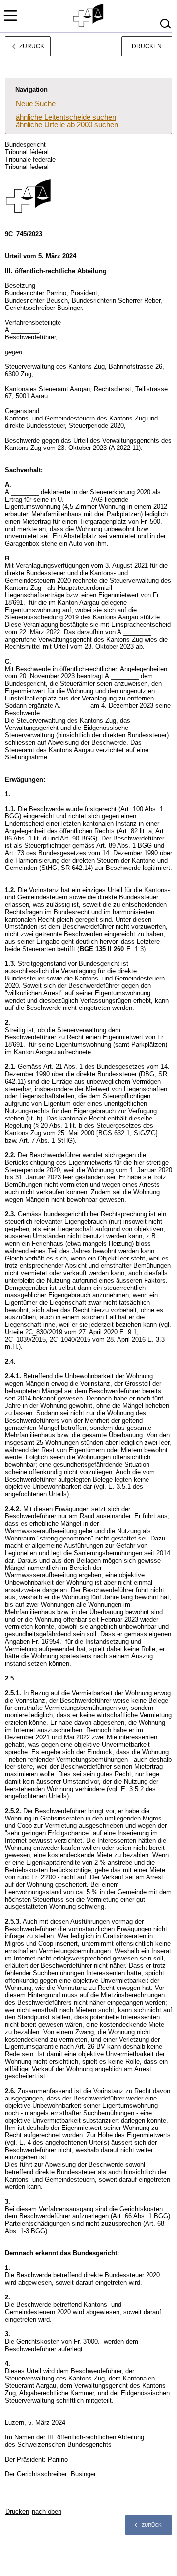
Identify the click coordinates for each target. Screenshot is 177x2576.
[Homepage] (89, 16)
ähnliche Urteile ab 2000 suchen (67, 125)
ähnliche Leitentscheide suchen (66, 117)
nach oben (47, 2511)
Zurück (152, 2525)
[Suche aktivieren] (165, 24)
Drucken (147, 46)
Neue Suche (36, 103)
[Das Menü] (10, 15)
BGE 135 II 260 (102, 949)
